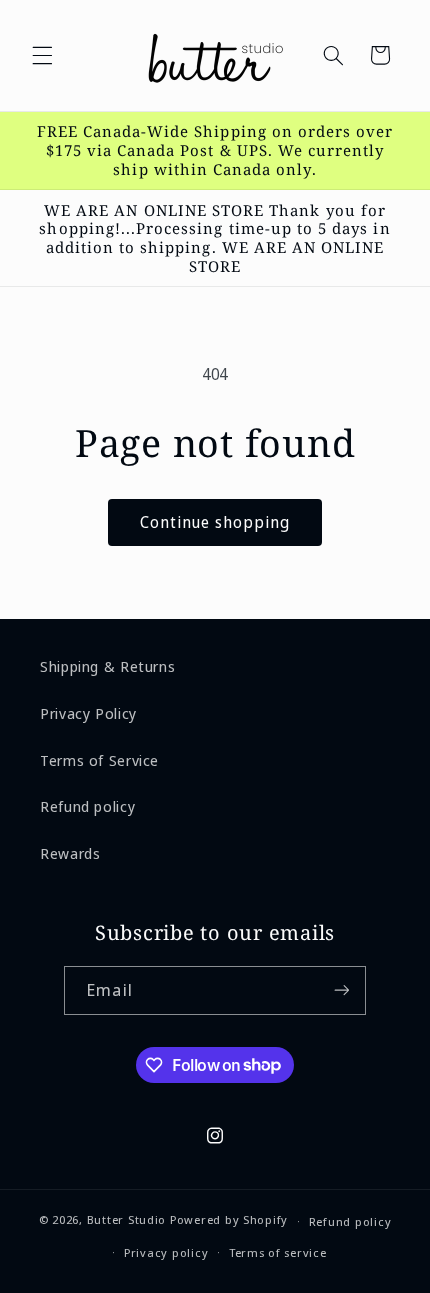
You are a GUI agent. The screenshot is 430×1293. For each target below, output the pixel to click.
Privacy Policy (88, 713)
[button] (42, 55)
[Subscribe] (341, 990)
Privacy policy (166, 1252)
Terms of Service (99, 760)
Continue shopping (215, 522)
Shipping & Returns (107, 666)
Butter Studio (127, 1220)
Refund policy (87, 806)
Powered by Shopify (229, 1220)
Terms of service (278, 1252)
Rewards (70, 853)
